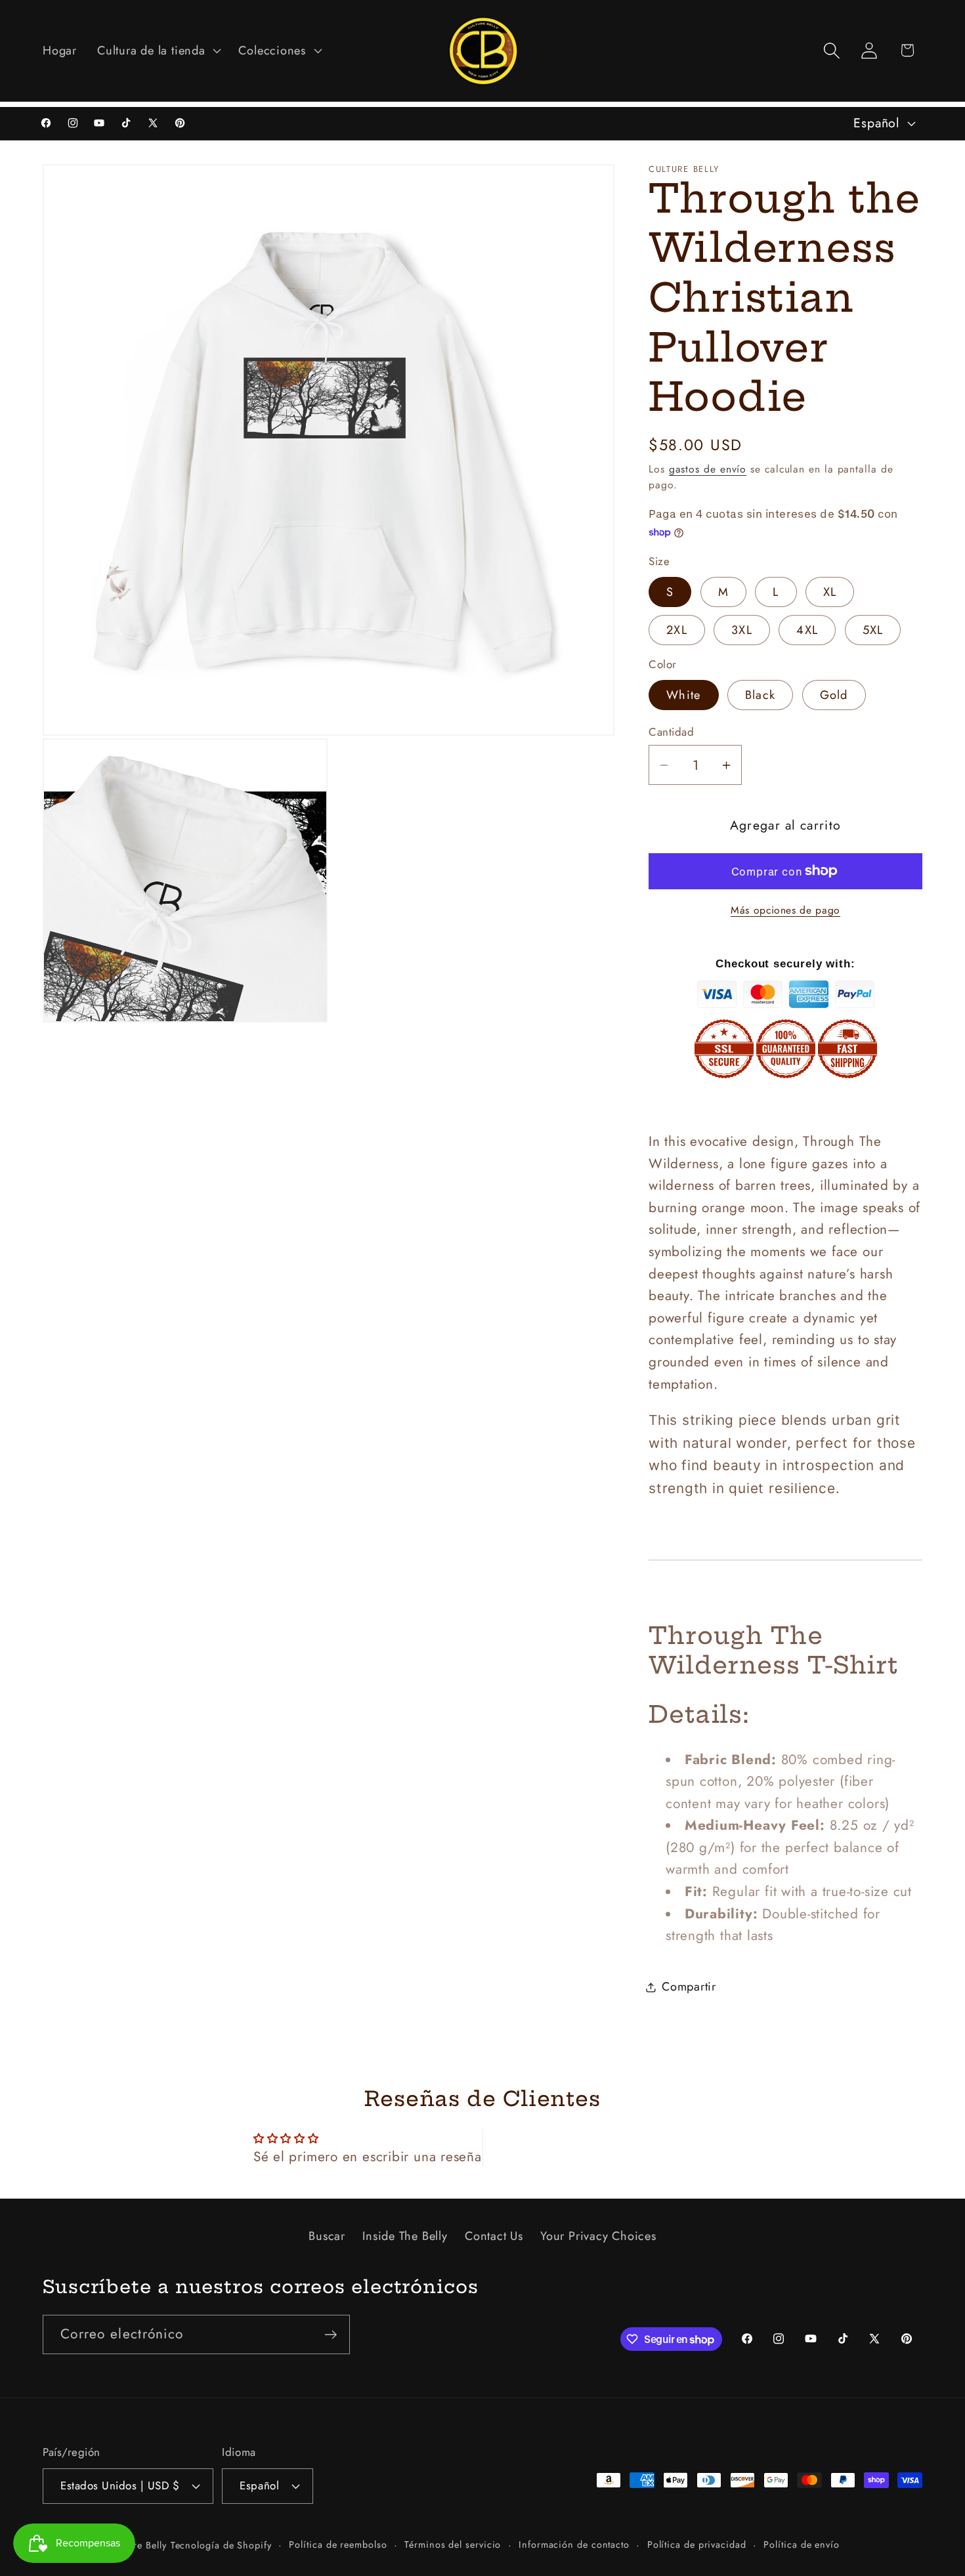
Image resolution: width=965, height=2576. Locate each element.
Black (761, 695)
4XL (807, 629)
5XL (873, 629)
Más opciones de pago (785, 910)
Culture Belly (138, 2544)
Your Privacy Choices (598, 2235)
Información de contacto (574, 2544)
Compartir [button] (689, 1987)
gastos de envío (708, 468)
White (684, 695)
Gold (834, 695)
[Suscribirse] (331, 2335)
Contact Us (494, 2235)
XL (830, 592)
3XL (742, 629)
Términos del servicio (453, 2544)
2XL (677, 629)
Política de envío (801, 2544)
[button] (158, 51)
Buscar (327, 2235)
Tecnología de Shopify (221, 2544)
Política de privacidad (697, 2544)
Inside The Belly (405, 2235)
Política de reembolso (338, 2544)
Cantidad (671, 732)
